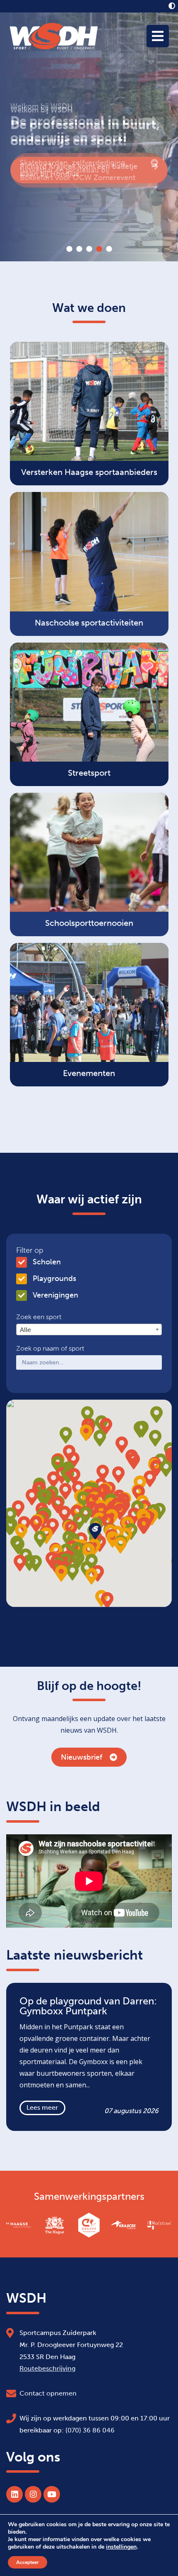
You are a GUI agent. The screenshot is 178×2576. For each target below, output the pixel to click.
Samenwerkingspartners (89, 2196)
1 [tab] (69, 249)
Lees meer (42, 2107)
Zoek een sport (39, 1317)
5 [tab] (109, 249)
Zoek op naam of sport (50, 1349)
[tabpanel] (89, 137)
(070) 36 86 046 (90, 2430)
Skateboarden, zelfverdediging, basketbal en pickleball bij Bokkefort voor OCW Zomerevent (78, 170)
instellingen (121, 2547)
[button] (143, 1526)
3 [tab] (89, 249)
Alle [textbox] (25, 1330)
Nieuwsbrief (82, 1757)
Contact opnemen (48, 2393)
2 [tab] (79, 249)
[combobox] (89, 1329)
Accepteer (28, 2562)
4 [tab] (99, 249)
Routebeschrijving (47, 2368)
